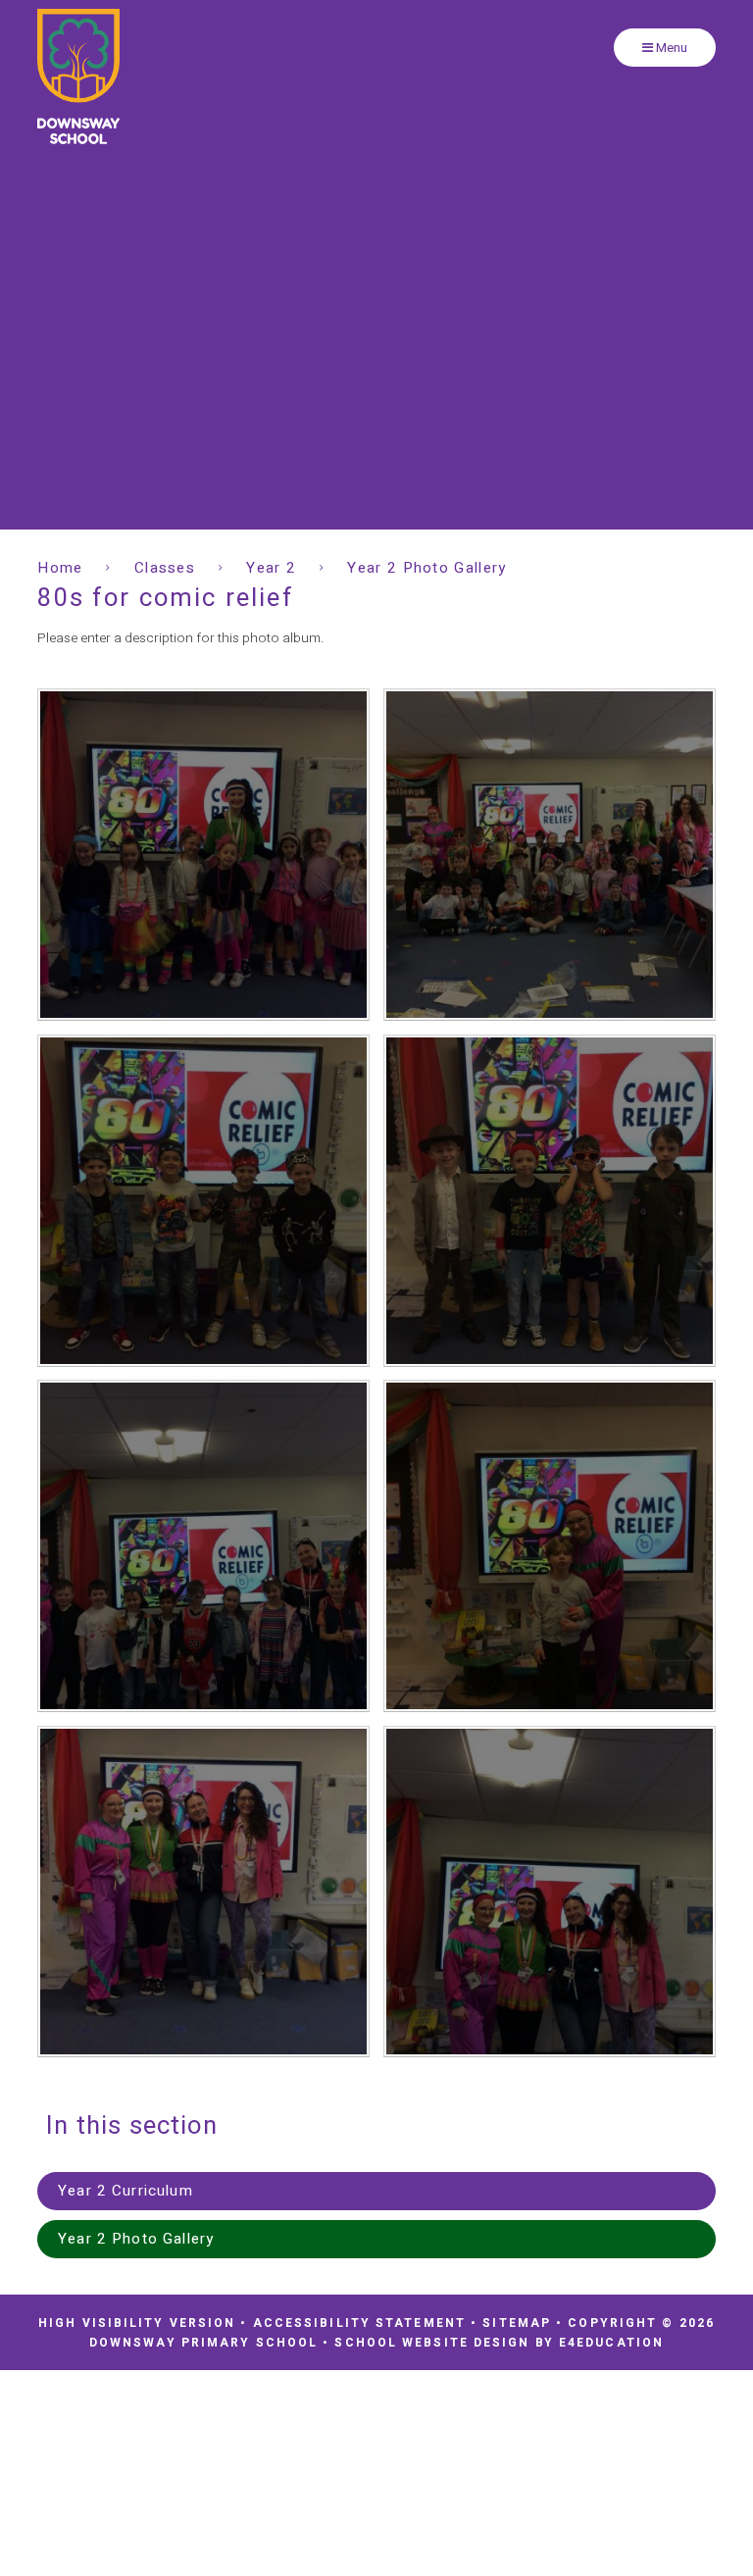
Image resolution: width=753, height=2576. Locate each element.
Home (60, 568)
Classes (165, 568)
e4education (611, 2343)
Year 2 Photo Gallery (427, 568)
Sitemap (517, 2323)
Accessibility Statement (359, 2323)
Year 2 (271, 568)
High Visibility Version (137, 2323)
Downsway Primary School (78, 76)
